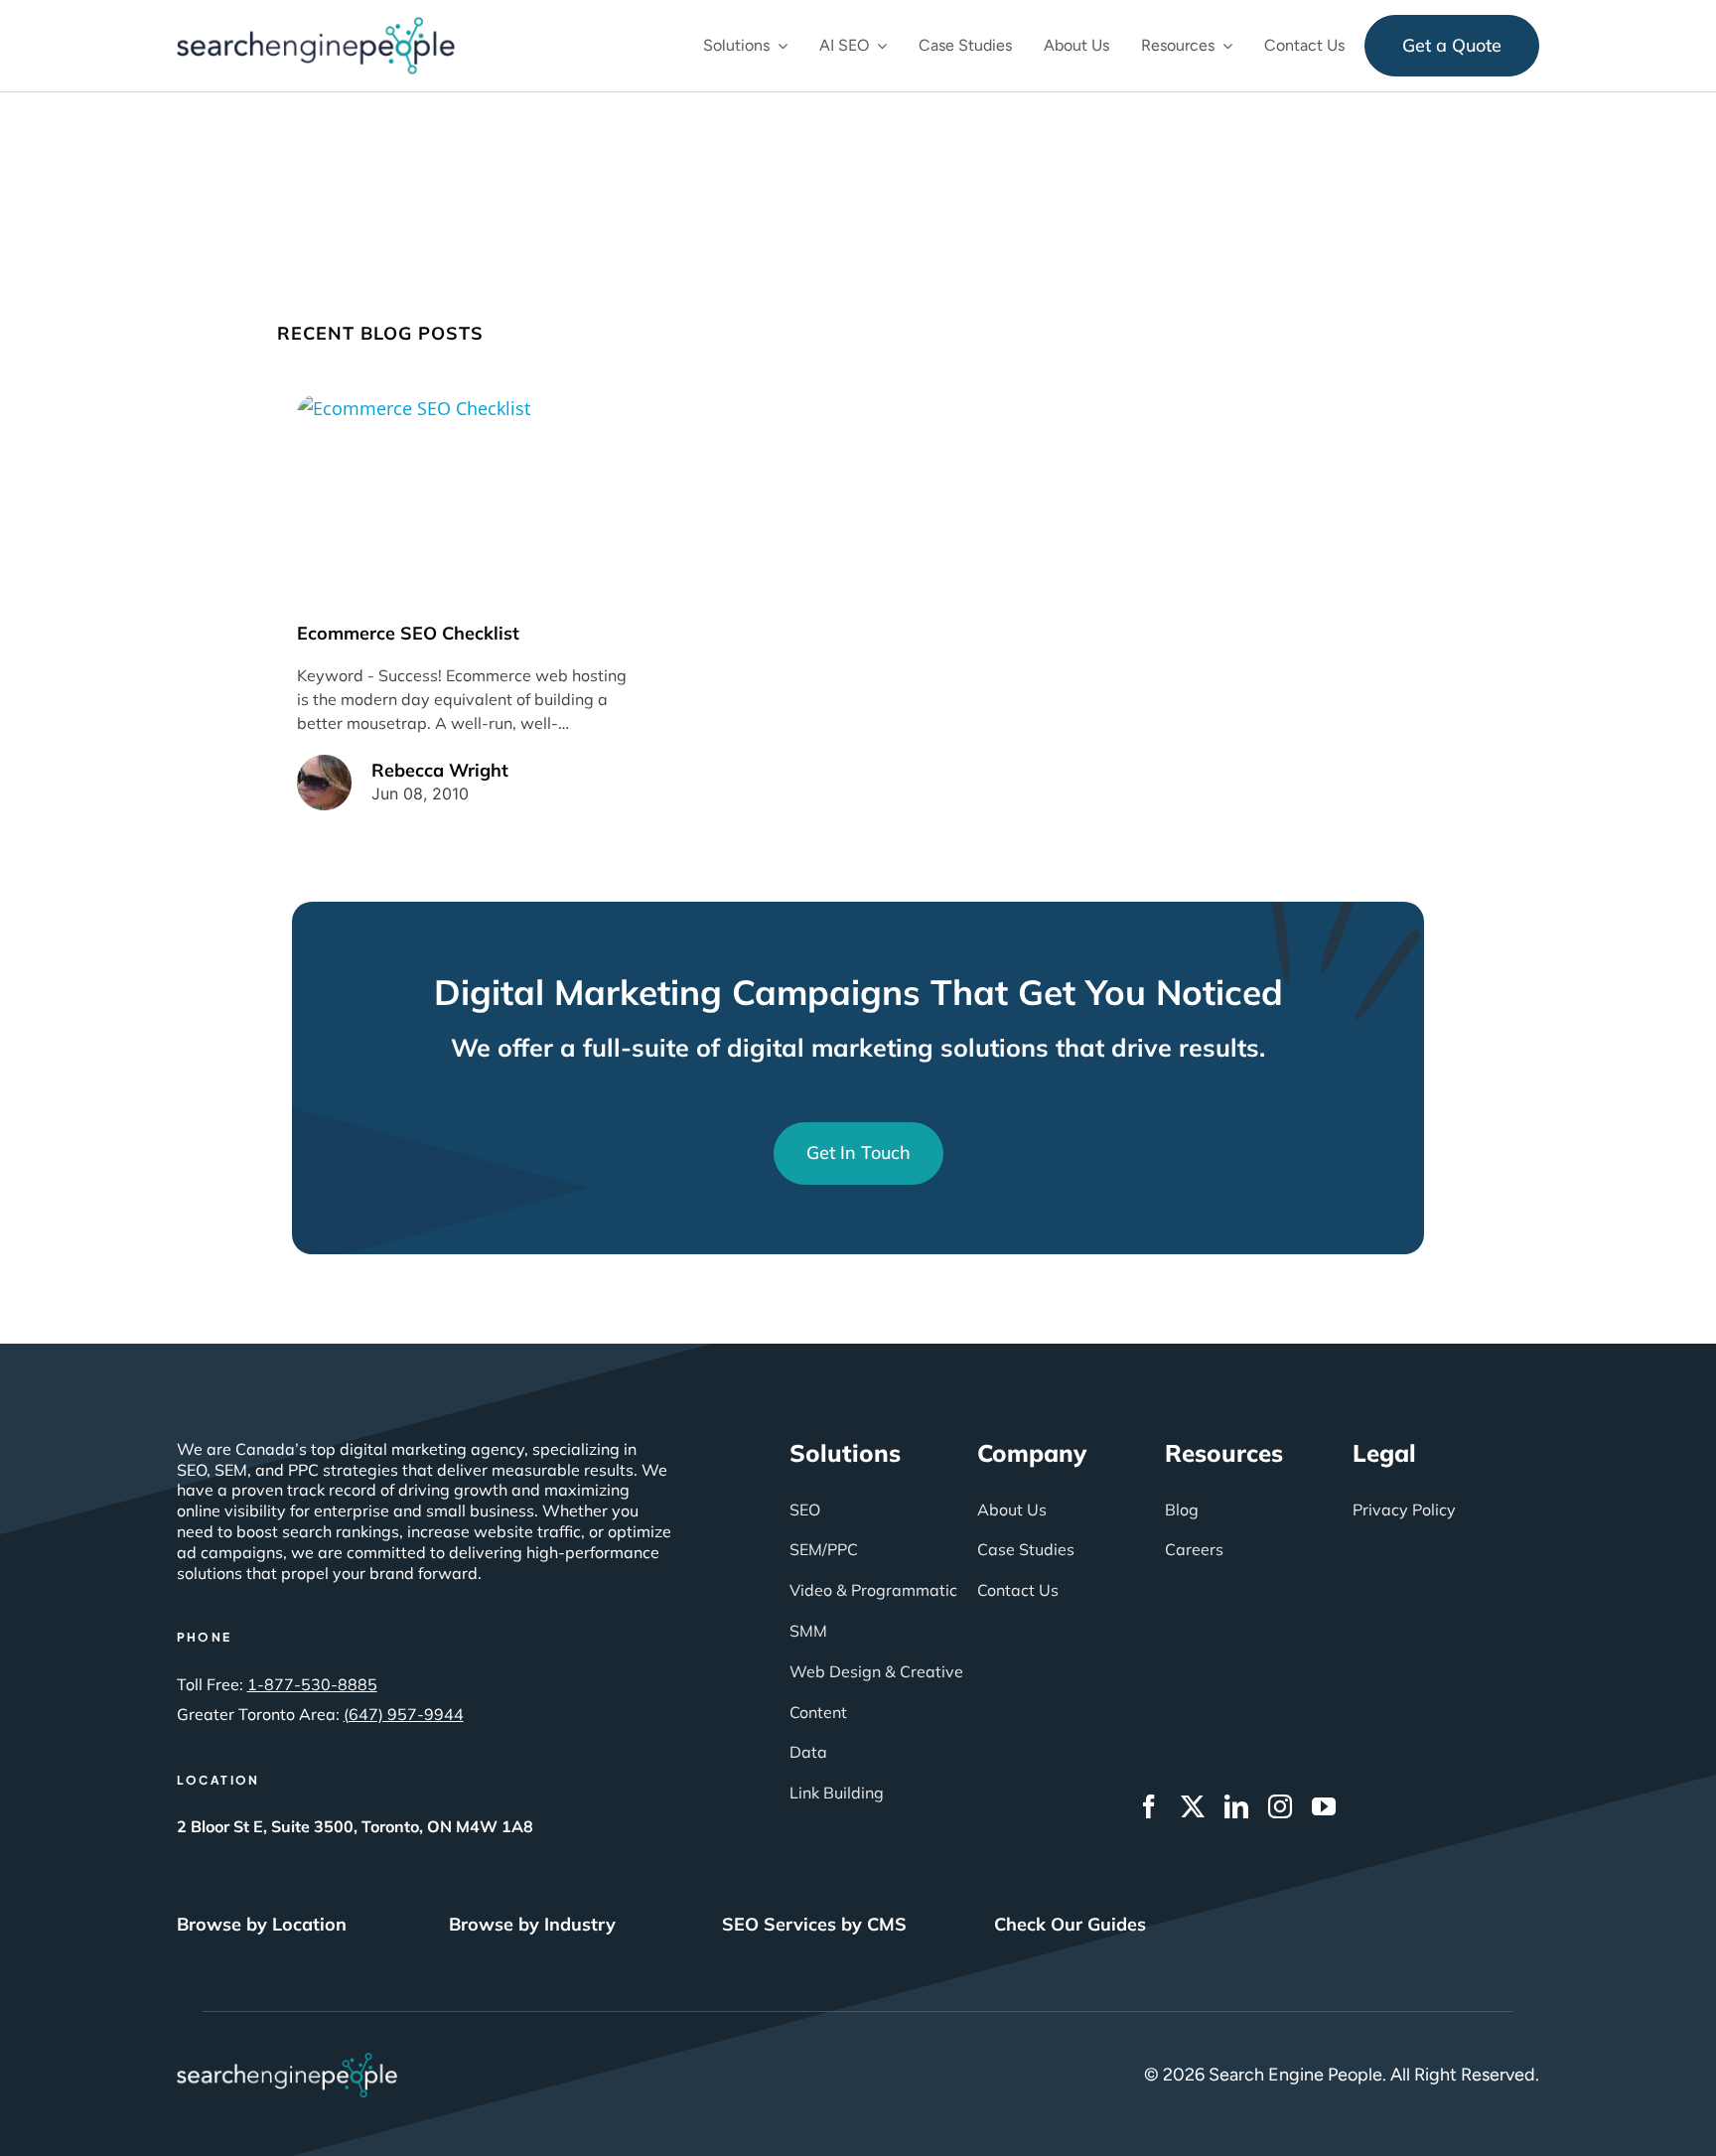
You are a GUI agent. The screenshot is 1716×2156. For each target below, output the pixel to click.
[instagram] (1280, 1806)
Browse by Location (262, 1924)
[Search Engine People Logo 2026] (316, 26)
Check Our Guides (1070, 1924)
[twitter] (1193, 1806)
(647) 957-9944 (404, 1714)
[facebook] (1149, 1806)
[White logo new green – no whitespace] (287, 2062)
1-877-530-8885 (312, 1684)
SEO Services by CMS (814, 1924)
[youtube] (1324, 1806)
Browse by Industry (532, 1924)
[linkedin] (1236, 1806)
